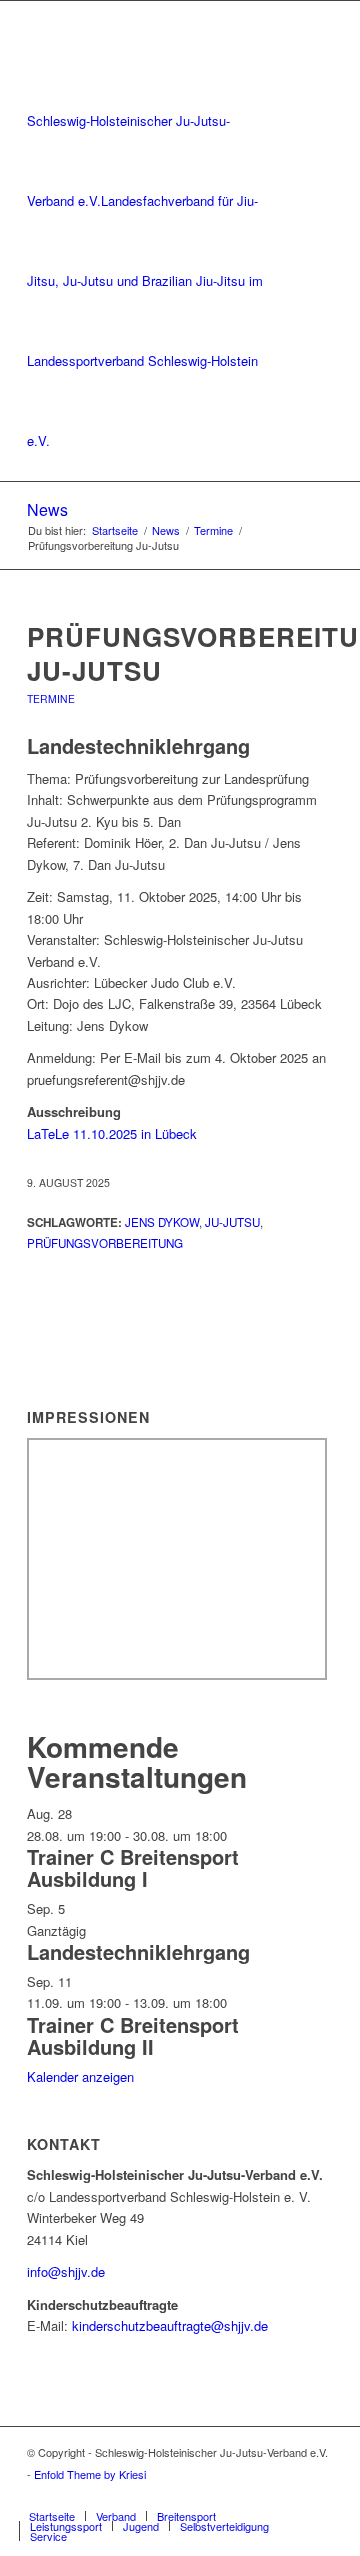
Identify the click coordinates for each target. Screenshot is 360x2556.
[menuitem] (52, 2516)
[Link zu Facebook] (288, 2495)
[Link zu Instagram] (318, 2495)
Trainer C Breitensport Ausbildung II (133, 2035)
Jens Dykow (162, 1222)
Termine (51, 698)
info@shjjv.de (66, 2271)
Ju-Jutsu (232, 1222)
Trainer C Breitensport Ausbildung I (133, 1867)
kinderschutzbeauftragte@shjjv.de (170, 2325)
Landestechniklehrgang (138, 1951)
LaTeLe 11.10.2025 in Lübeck (112, 1133)
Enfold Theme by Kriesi (90, 2474)
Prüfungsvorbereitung (105, 1243)
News (47, 509)
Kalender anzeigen (80, 2076)
